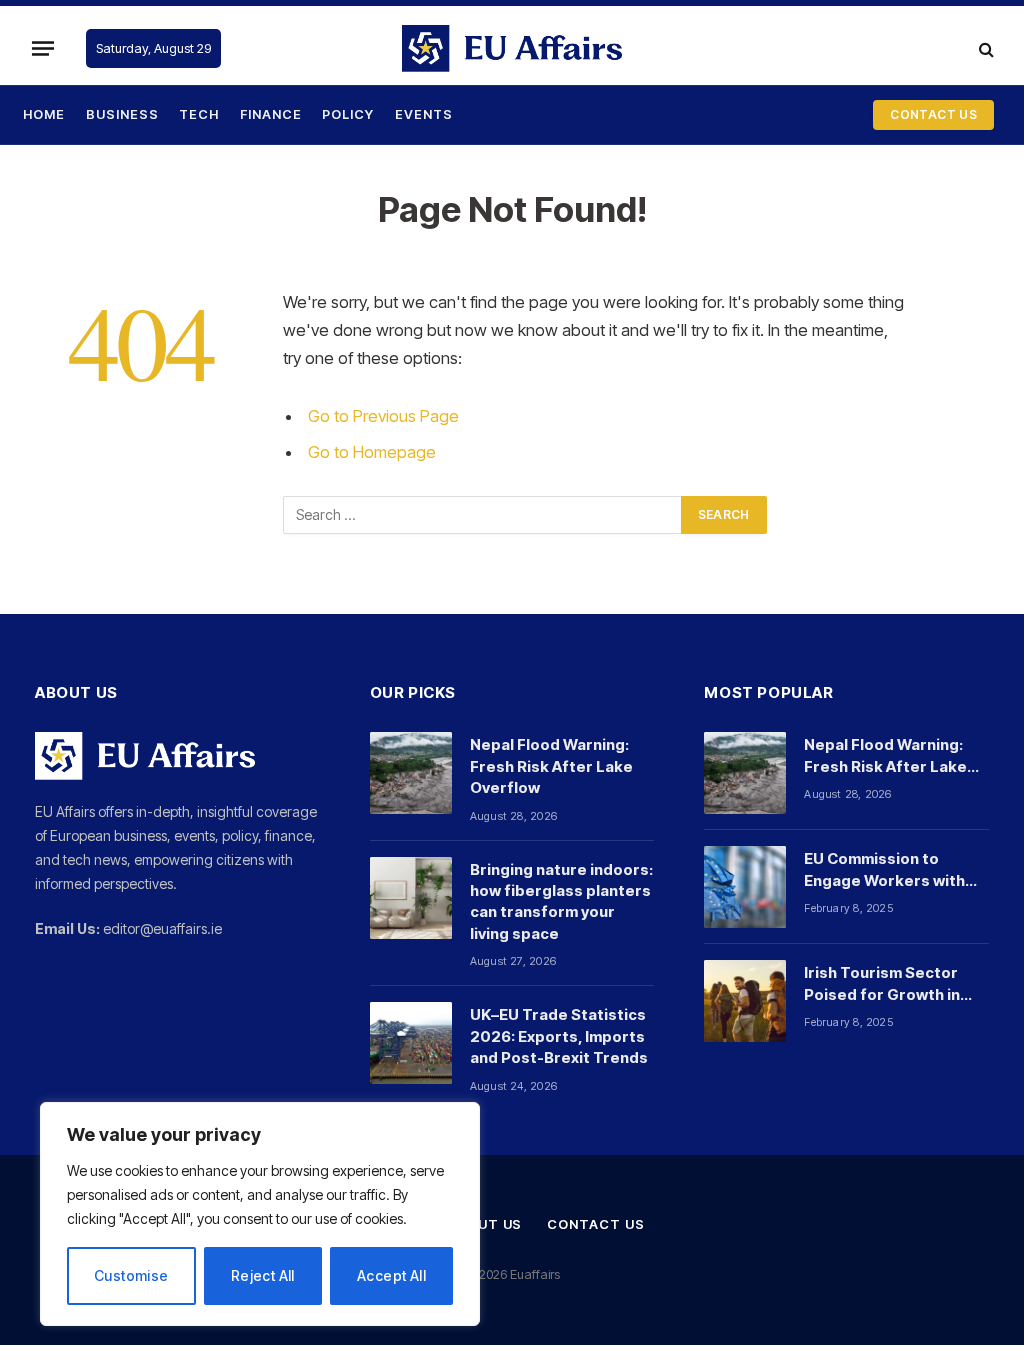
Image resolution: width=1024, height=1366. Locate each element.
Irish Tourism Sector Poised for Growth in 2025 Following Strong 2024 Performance (889, 984)
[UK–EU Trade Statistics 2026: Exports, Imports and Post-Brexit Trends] (411, 1043)
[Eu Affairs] (512, 48)
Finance (271, 114)
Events (424, 114)
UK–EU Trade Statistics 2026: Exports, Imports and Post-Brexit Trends (559, 1036)
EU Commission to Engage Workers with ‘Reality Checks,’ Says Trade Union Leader (886, 870)
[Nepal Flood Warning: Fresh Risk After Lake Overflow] (411, 773)
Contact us (933, 114)
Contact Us (595, 1224)
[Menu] (43, 48)
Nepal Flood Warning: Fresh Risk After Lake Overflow (551, 766)
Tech (199, 114)
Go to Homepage (372, 452)
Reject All (263, 1275)
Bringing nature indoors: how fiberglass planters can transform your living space (561, 901)
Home (44, 114)
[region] (260, 1214)
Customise (131, 1275)
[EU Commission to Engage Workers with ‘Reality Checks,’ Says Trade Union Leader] (745, 887)
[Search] (984, 48)
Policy (348, 114)
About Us (484, 1224)
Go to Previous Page (383, 416)
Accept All (391, 1275)
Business (122, 114)
